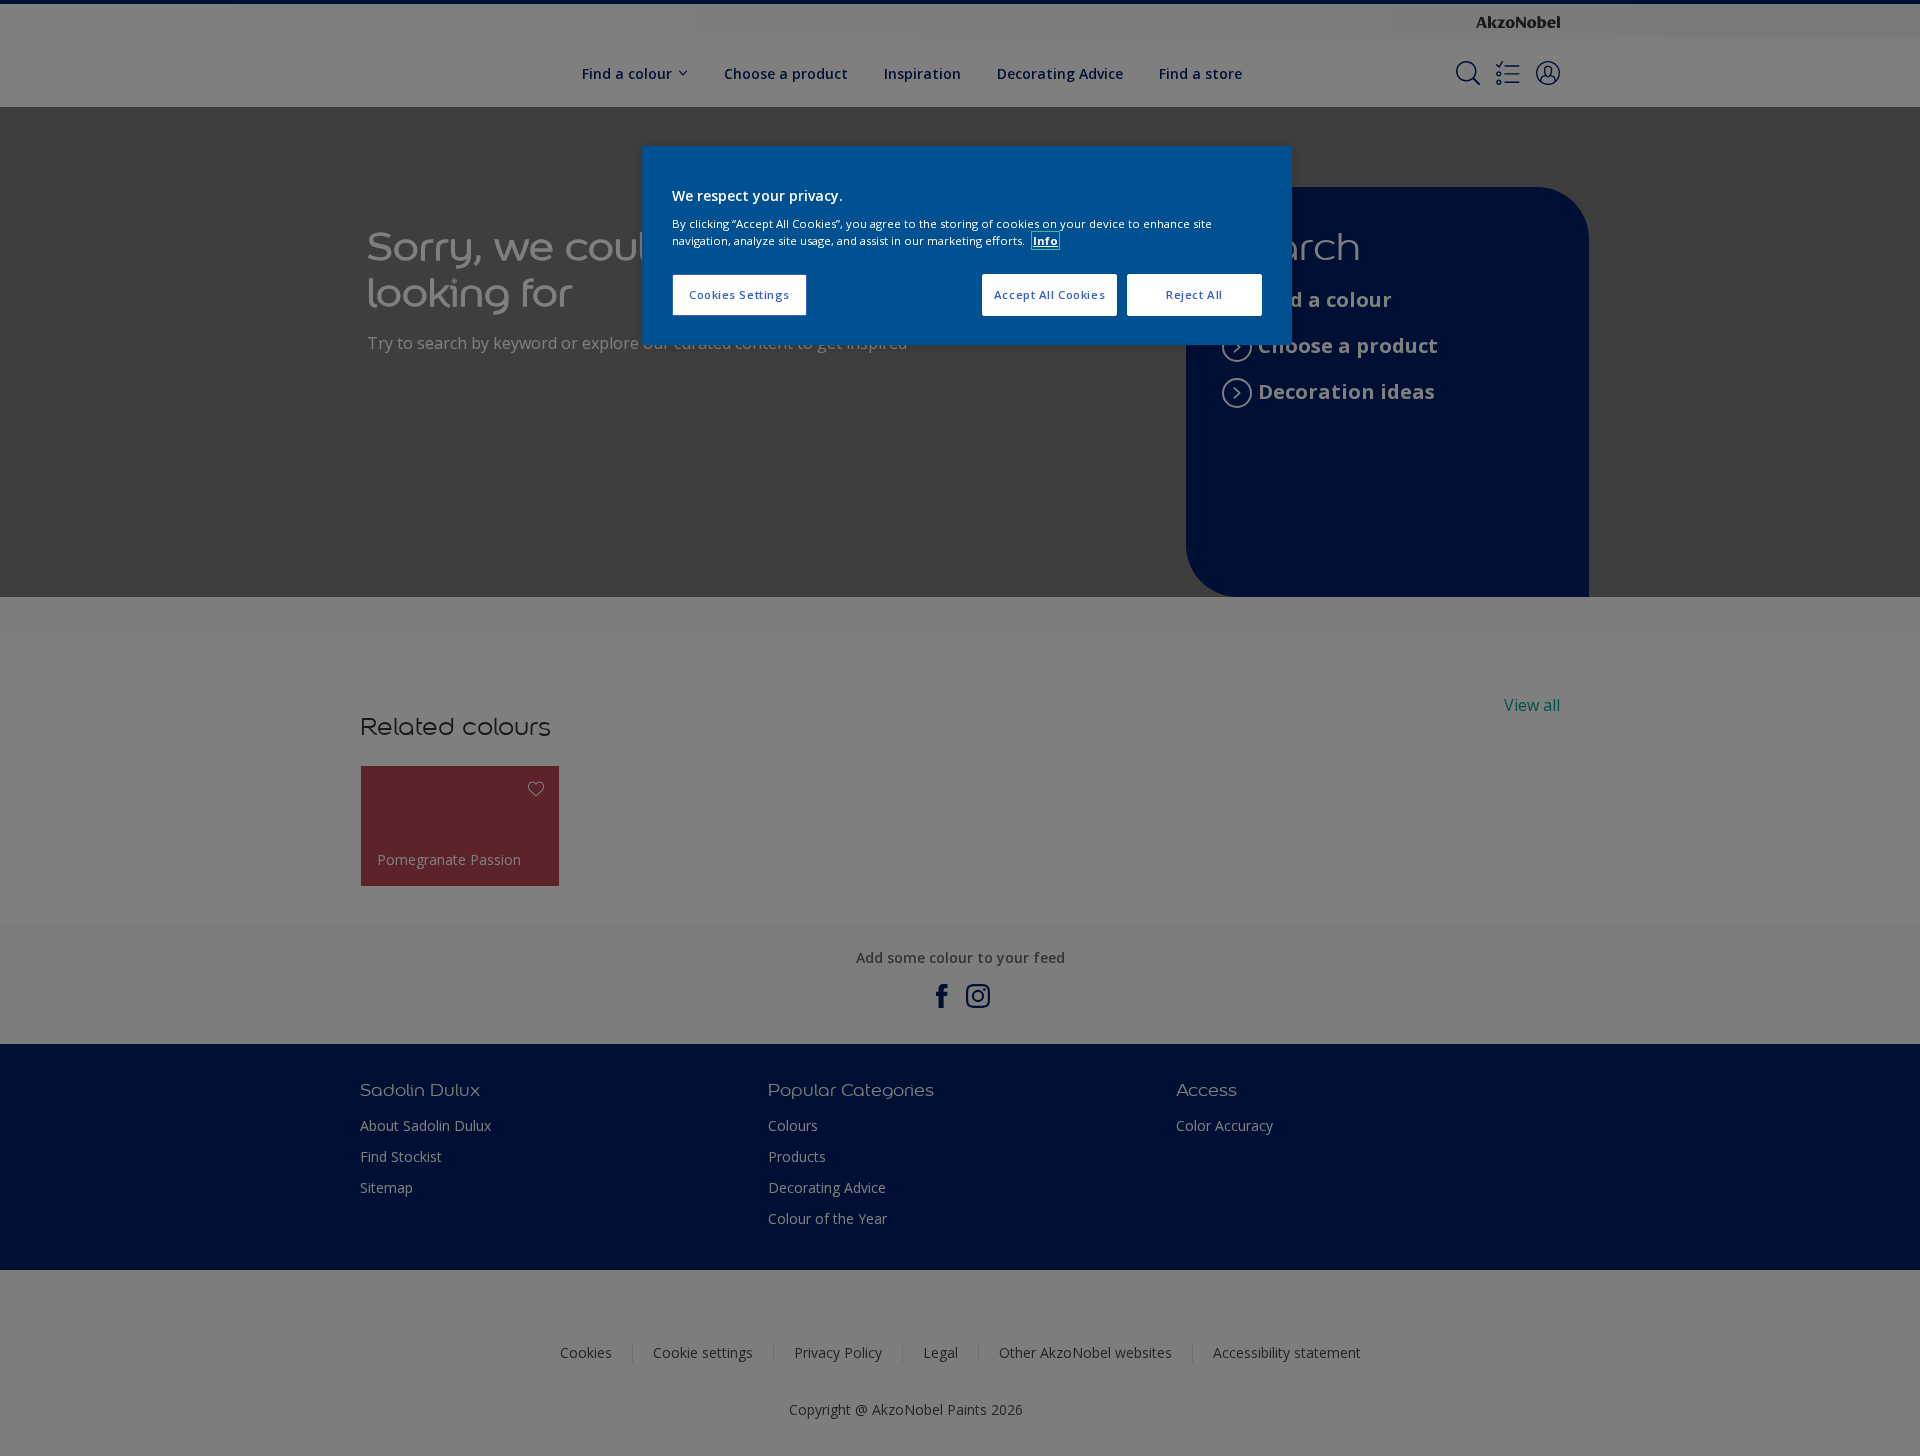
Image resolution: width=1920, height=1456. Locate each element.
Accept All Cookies (1049, 294)
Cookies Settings (739, 294)
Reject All (1194, 294)
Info (1045, 240)
